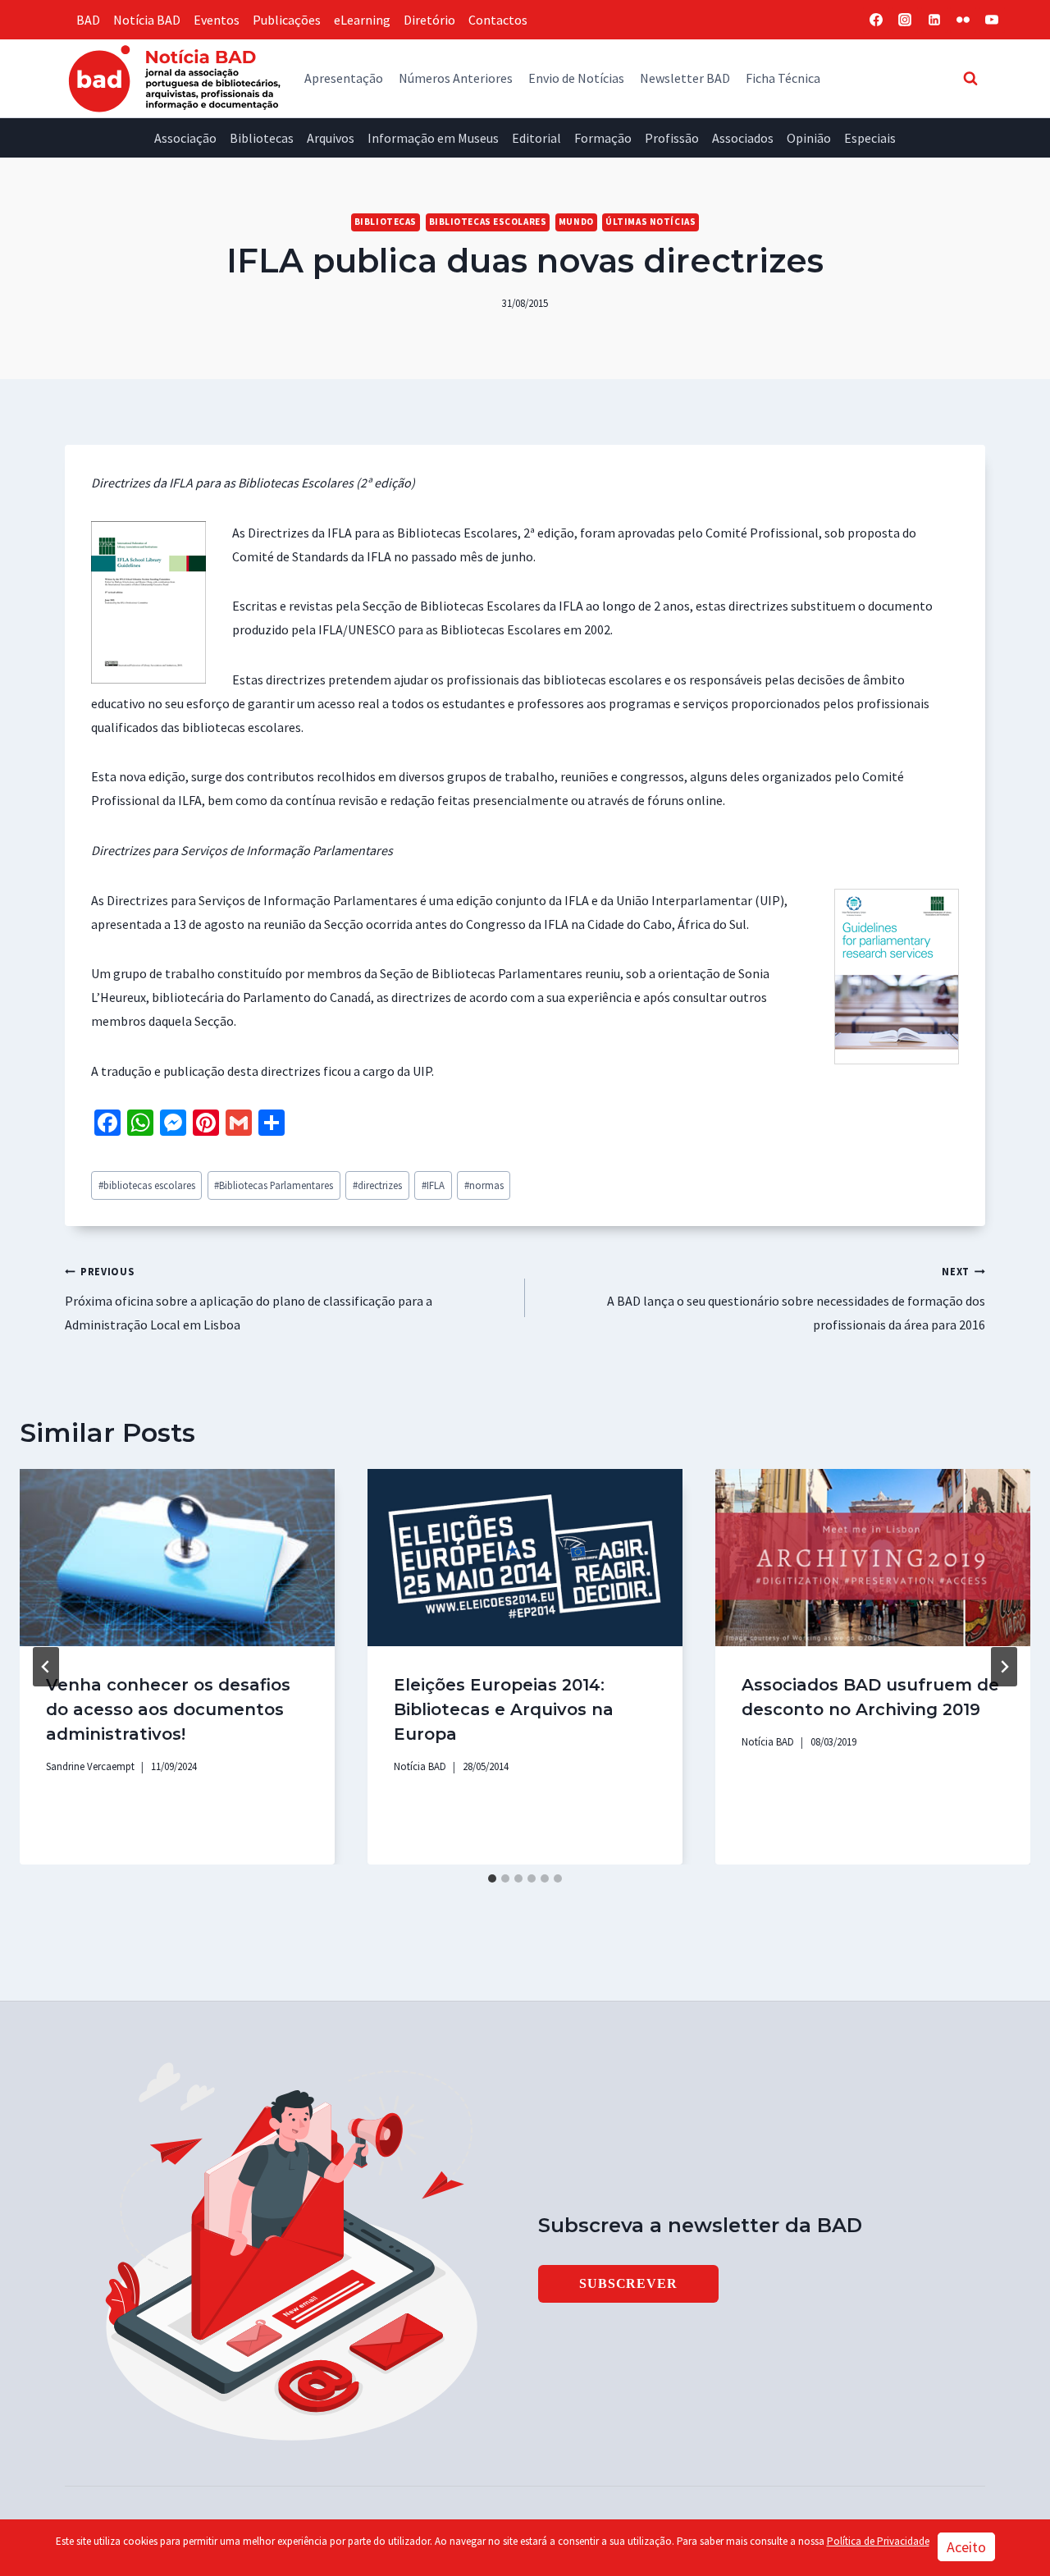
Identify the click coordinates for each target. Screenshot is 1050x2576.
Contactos (498, 20)
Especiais (870, 138)
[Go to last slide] (46, 1667)
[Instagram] (905, 20)
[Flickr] (963, 20)
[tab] (492, 1878)
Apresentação (344, 78)
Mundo (576, 222)
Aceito (966, 2547)
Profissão (672, 138)
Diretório (429, 20)
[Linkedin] (934, 20)
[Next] (1004, 1667)
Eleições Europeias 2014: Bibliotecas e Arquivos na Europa (504, 1709)
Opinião (809, 138)
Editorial (536, 138)
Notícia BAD (147, 20)
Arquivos (331, 138)
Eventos (217, 20)
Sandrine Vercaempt (90, 1766)
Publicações (287, 20)
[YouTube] (992, 20)
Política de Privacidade (878, 2541)
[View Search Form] (970, 78)
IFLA (433, 1185)
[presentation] (177, 1558)
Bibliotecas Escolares (488, 222)
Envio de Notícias (576, 78)
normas (484, 1185)
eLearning (362, 20)
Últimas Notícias (651, 222)
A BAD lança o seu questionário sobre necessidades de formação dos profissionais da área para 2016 (796, 1299)
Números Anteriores (456, 78)
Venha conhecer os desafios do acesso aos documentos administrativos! (168, 1709)
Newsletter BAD (685, 78)
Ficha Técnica (783, 78)
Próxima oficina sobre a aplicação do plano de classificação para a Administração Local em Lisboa (249, 1299)
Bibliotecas (262, 138)
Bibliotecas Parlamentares (274, 1185)
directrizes (377, 1185)
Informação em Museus (433, 138)
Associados (743, 138)
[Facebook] (876, 20)
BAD (88, 20)
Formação (603, 138)
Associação (185, 138)
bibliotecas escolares (147, 1185)
